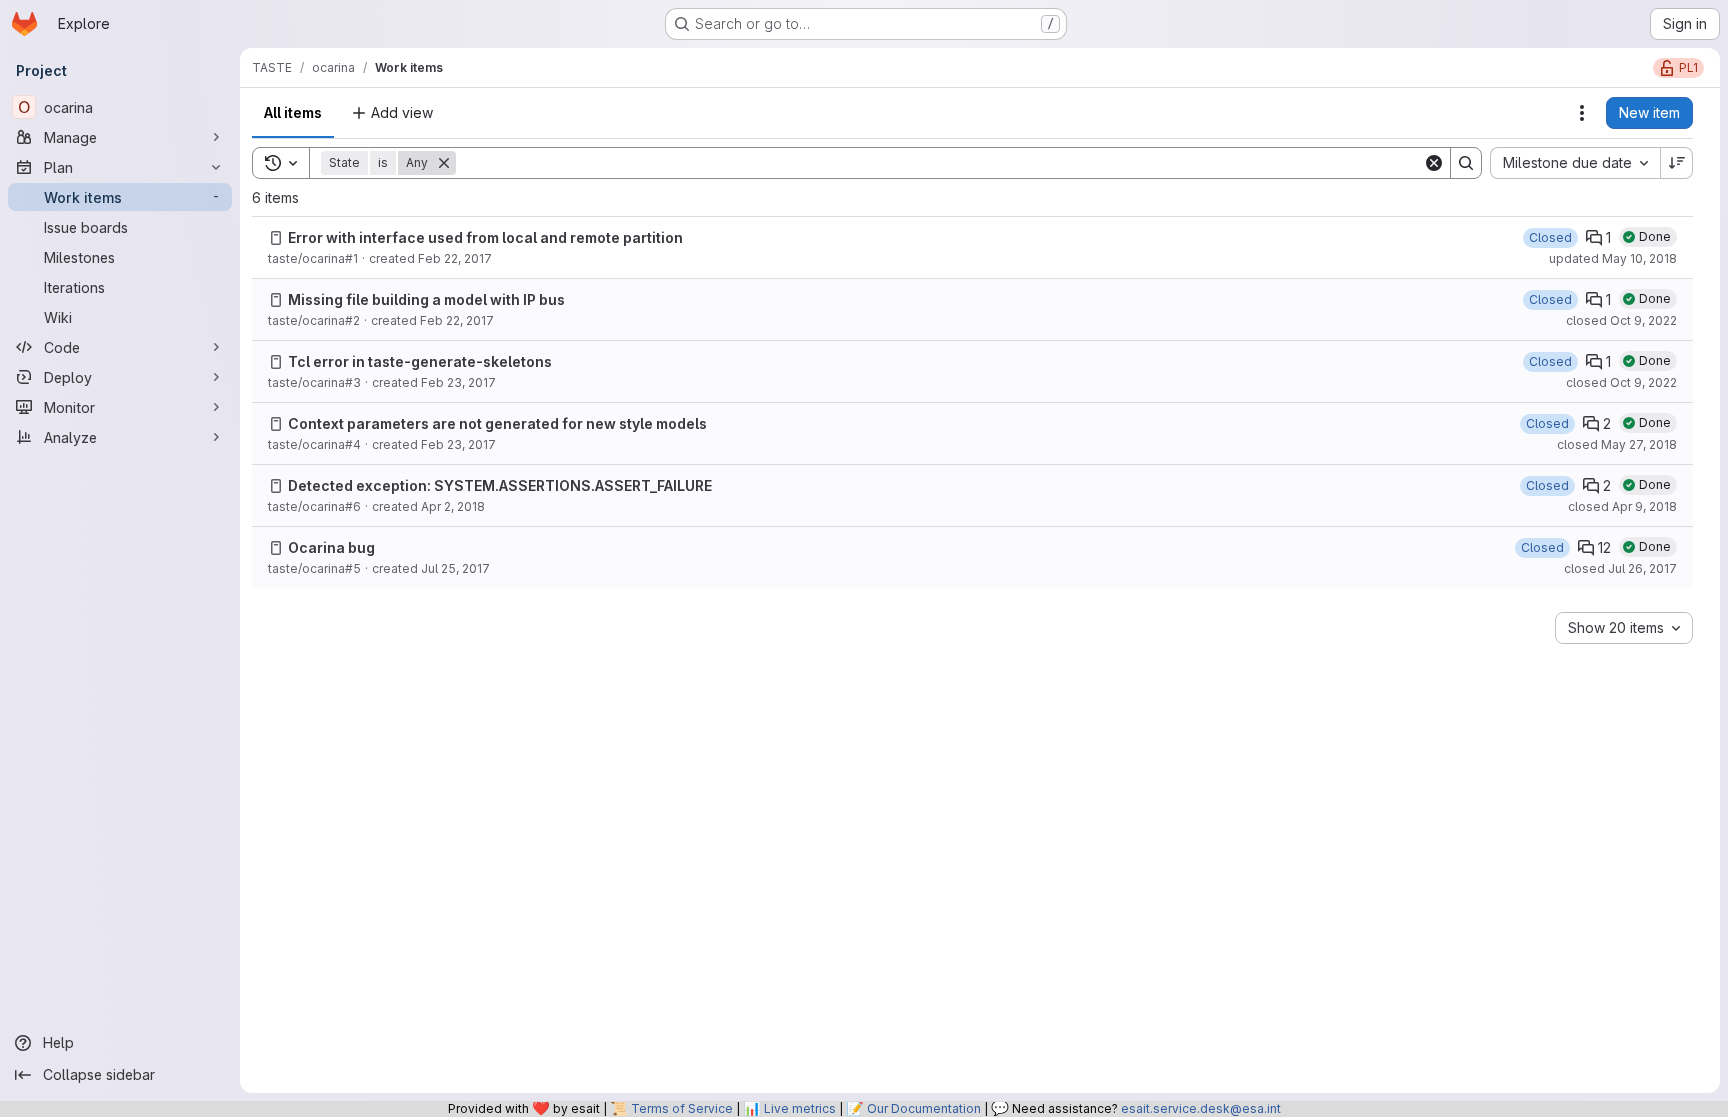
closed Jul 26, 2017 (1620, 568)
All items (293, 112)
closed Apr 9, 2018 (1622, 506)
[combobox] (1575, 163)
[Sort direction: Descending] (1677, 163)
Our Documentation (924, 1108)
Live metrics (800, 1108)
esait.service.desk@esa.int (1201, 1108)
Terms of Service (682, 1108)
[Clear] (1434, 163)
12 (1604, 547)
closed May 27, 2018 (1617, 444)
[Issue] (276, 238)
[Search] (1466, 163)
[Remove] (444, 163)
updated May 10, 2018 (1613, 258)
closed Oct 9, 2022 (1621, 320)
